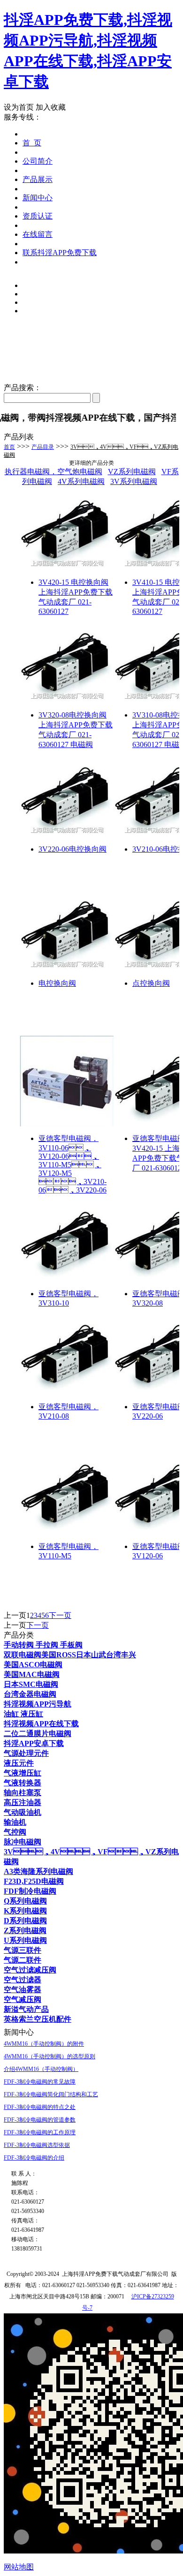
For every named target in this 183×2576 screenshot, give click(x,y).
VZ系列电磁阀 (132, 472)
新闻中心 (38, 198)
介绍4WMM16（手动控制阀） (41, 2069)
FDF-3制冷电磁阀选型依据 (37, 2145)
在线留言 (38, 234)
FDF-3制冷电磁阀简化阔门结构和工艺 (51, 2094)
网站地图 (19, 2567)
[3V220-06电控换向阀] (67, 835)
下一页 (60, 1615)
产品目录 (43, 447)
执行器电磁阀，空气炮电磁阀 (53, 472)
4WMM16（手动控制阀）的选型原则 (50, 2056)
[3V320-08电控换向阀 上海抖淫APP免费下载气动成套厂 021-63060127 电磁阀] (67, 700)
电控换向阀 (57, 983)
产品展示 (38, 179)
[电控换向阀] (67, 969)
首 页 (32, 143)
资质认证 (38, 216)
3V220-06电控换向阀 (72, 849)
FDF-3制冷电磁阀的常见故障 (40, 2082)
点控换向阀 (151, 983)
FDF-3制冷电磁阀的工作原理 (40, 2132)
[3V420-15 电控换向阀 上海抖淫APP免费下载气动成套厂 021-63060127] (67, 568)
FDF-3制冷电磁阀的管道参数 (40, 2120)
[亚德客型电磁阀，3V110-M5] (67, 1532)
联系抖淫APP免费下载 (60, 253)
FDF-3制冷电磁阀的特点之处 (40, 2107)
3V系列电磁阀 (134, 481)
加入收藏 (51, 107)
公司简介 (38, 161)
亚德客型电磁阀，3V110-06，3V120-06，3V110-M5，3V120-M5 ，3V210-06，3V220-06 (72, 1164)
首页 (9, 447)
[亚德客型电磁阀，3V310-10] (67, 1279)
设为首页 (19, 107)
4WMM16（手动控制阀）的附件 (44, 2044)
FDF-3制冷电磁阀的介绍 (34, 2158)
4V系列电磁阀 (81, 481)
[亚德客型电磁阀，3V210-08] (67, 1392)
